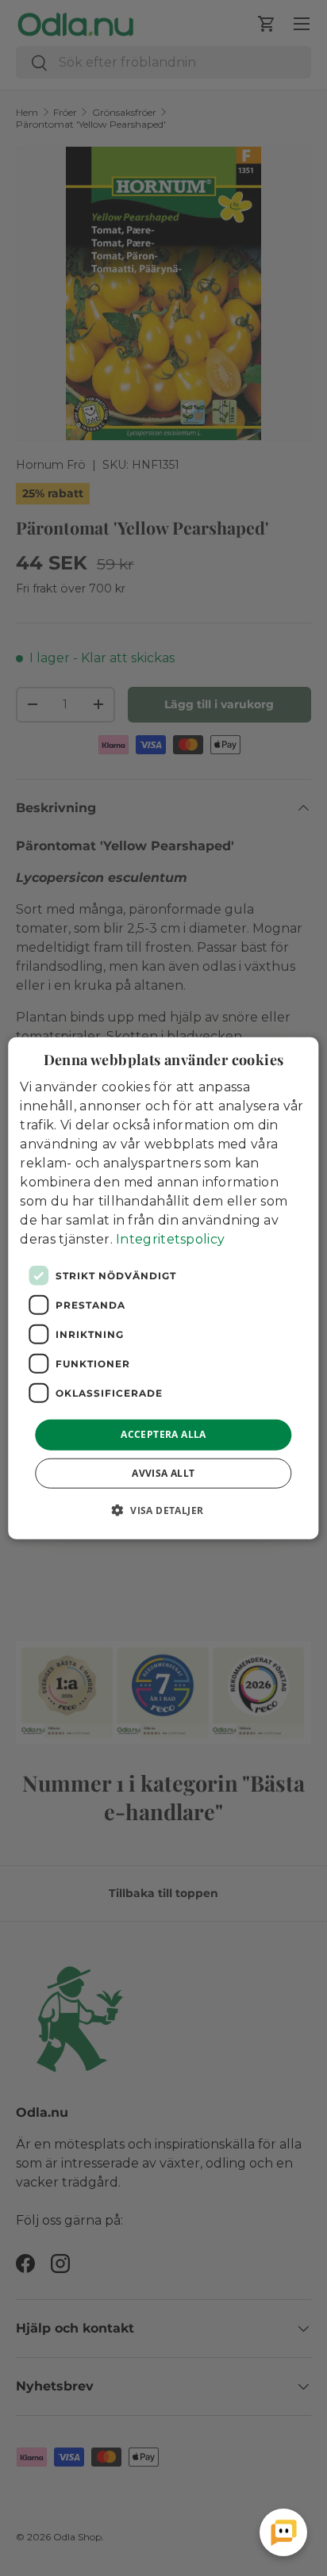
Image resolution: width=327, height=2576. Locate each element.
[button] (164, 1509)
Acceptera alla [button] (163, 1434)
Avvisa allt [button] (163, 1472)
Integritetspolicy (170, 1239)
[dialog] (163, 1288)
